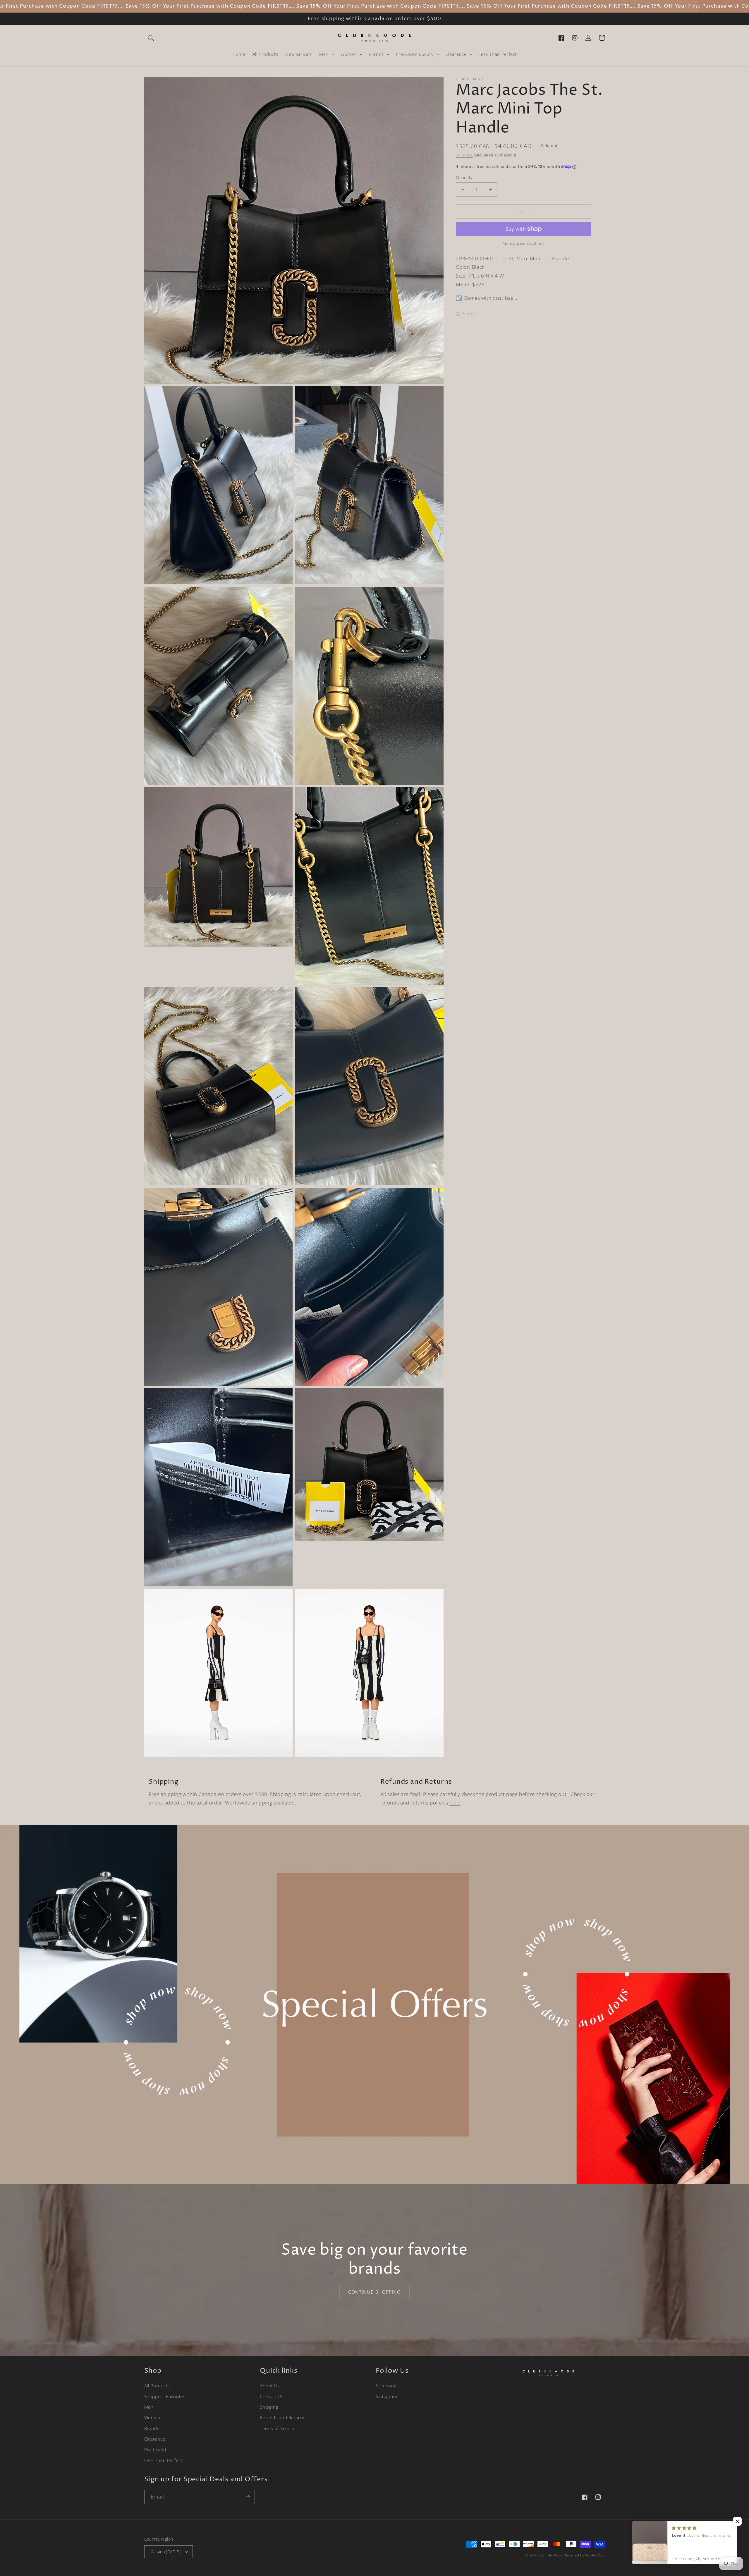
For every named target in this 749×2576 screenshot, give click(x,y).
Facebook (386, 2386)
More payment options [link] (524, 243)
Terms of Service (278, 2428)
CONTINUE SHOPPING (374, 2292)
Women (152, 2417)
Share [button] (469, 314)
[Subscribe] (248, 2497)
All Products (157, 2386)
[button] (151, 38)
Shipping (464, 155)
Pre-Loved (155, 2450)
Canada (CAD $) (166, 2552)
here (455, 1803)
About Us (270, 2386)
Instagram (386, 2396)
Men (149, 2407)
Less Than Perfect (163, 2460)
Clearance (155, 2439)
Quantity (464, 177)
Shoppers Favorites (165, 2396)
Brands (152, 2428)
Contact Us (272, 2396)
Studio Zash (595, 2555)
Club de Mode (551, 2555)
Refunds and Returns (282, 2417)
